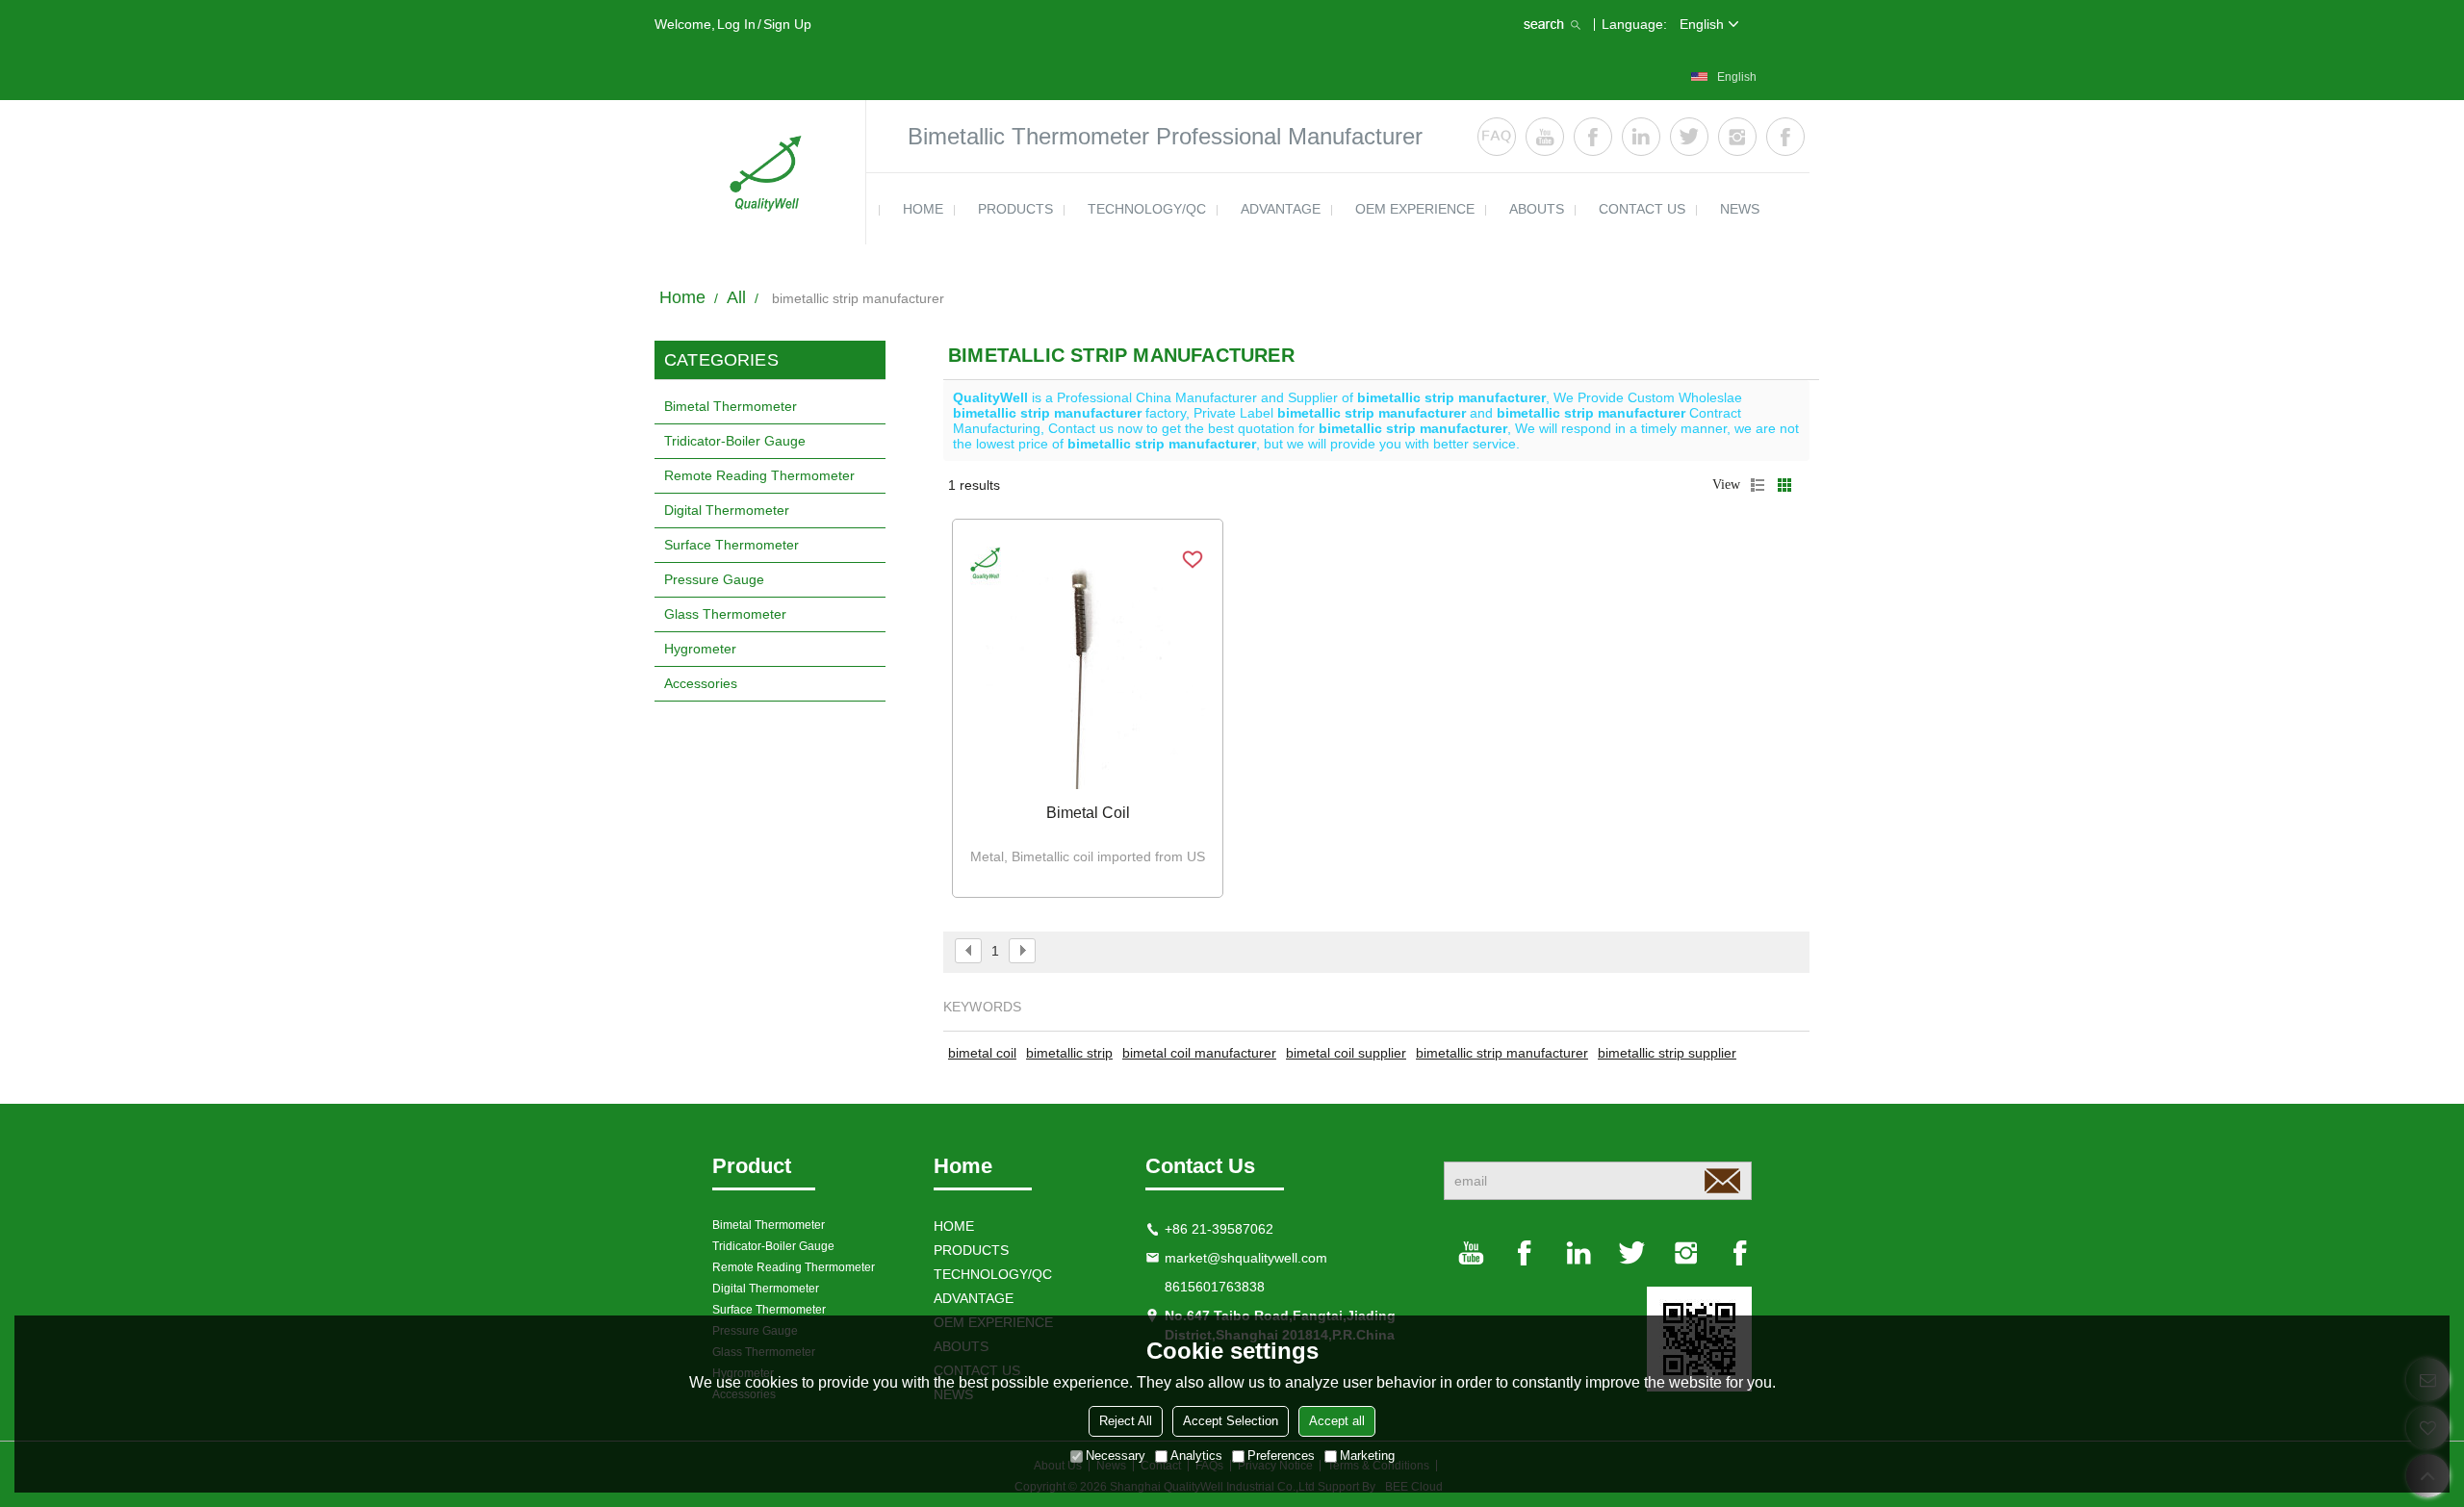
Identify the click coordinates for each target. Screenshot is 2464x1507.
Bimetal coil (1088, 813)
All (736, 297)
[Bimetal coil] (1088, 664)
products (1015, 209)
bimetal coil (982, 1053)
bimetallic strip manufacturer (1502, 1053)
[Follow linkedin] (1641, 137)
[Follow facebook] (1593, 137)
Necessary (1116, 1456)
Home (682, 297)
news (1740, 209)
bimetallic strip (1069, 1053)
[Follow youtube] (1545, 137)
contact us (1642, 209)
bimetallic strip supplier (1667, 1053)
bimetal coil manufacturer (1199, 1053)
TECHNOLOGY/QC (1147, 209)
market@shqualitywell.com (1246, 1258)
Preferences (1281, 1456)
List (1758, 485)
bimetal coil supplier (1346, 1053)
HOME (923, 209)
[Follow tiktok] (1785, 137)
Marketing (1367, 1456)
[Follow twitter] (1689, 137)
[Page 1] (968, 951)
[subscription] (1722, 1181)
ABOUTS (1537, 209)
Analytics (1196, 1456)
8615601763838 (1215, 1287)
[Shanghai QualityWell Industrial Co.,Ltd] (760, 172)
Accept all (1337, 1421)
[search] (1554, 24)
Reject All (1126, 1421)
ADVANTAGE (1281, 209)
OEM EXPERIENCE (1415, 209)
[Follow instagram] (1737, 137)
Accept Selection (1231, 1421)
